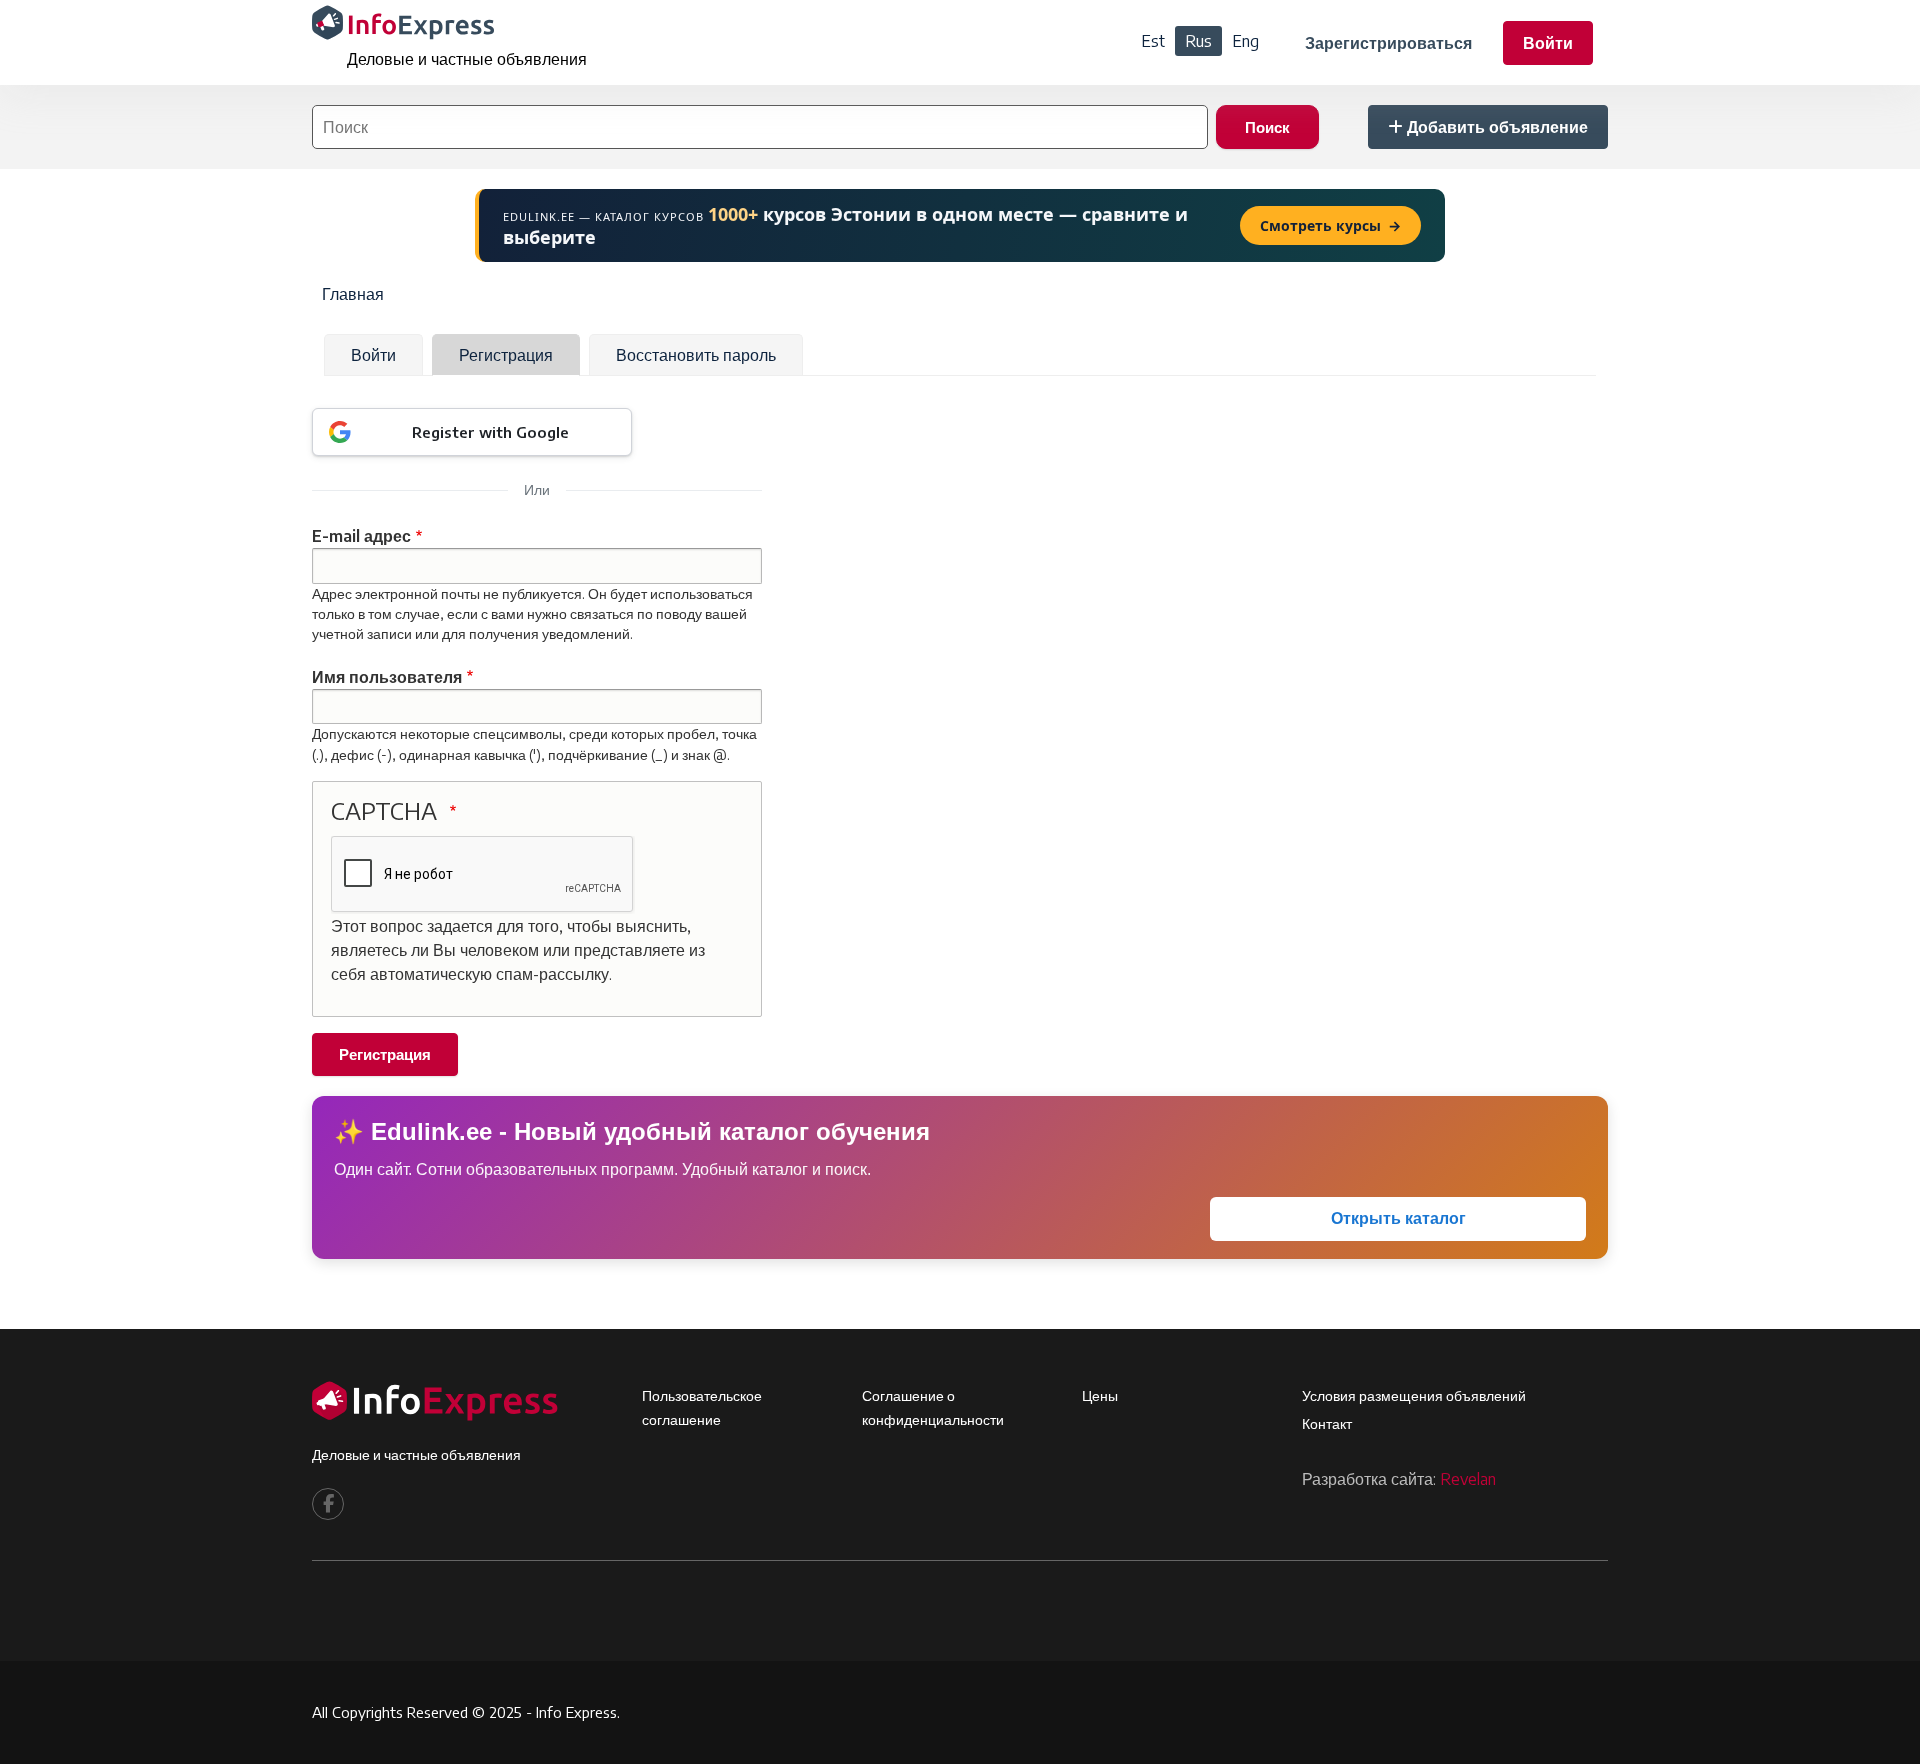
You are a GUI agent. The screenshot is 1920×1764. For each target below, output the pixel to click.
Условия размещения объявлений (1414, 1395)
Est (1153, 41)
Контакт (1327, 1423)
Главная (353, 294)
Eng (1245, 41)
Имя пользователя (387, 677)
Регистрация (506, 355)
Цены (1100, 1395)
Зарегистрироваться (1388, 43)
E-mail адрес (361, 536)
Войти (1548, 43)
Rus (1198, 41)
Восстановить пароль (696, 355)
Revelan (1468, 1479)
